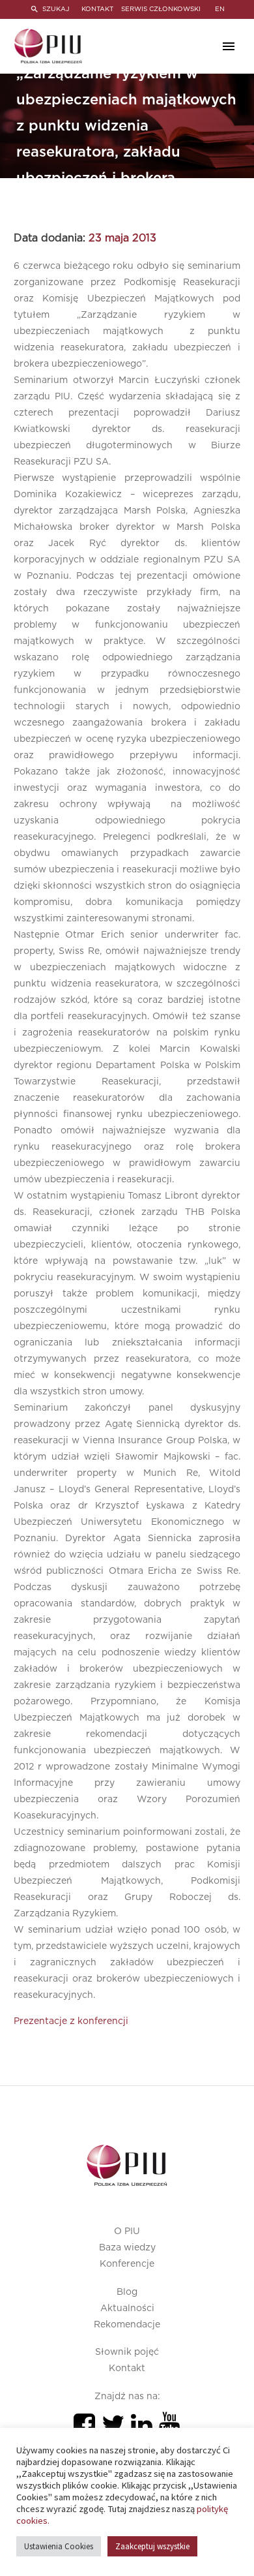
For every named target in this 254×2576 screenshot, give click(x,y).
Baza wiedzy (127, 2248)
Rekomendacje (127, 2325)
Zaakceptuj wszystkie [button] (152, 2546)
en (220, 9)
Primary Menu (229, 46)
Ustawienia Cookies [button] (59, 2546)
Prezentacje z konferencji (71, 2021)
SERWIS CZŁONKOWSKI (161, 9)
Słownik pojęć (127, 2352)
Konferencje (127, 2264)
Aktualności (127, 2308)
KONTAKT (97, 9)
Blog (127, 2292)
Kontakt (127, 2369)
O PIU (127, 2231)
